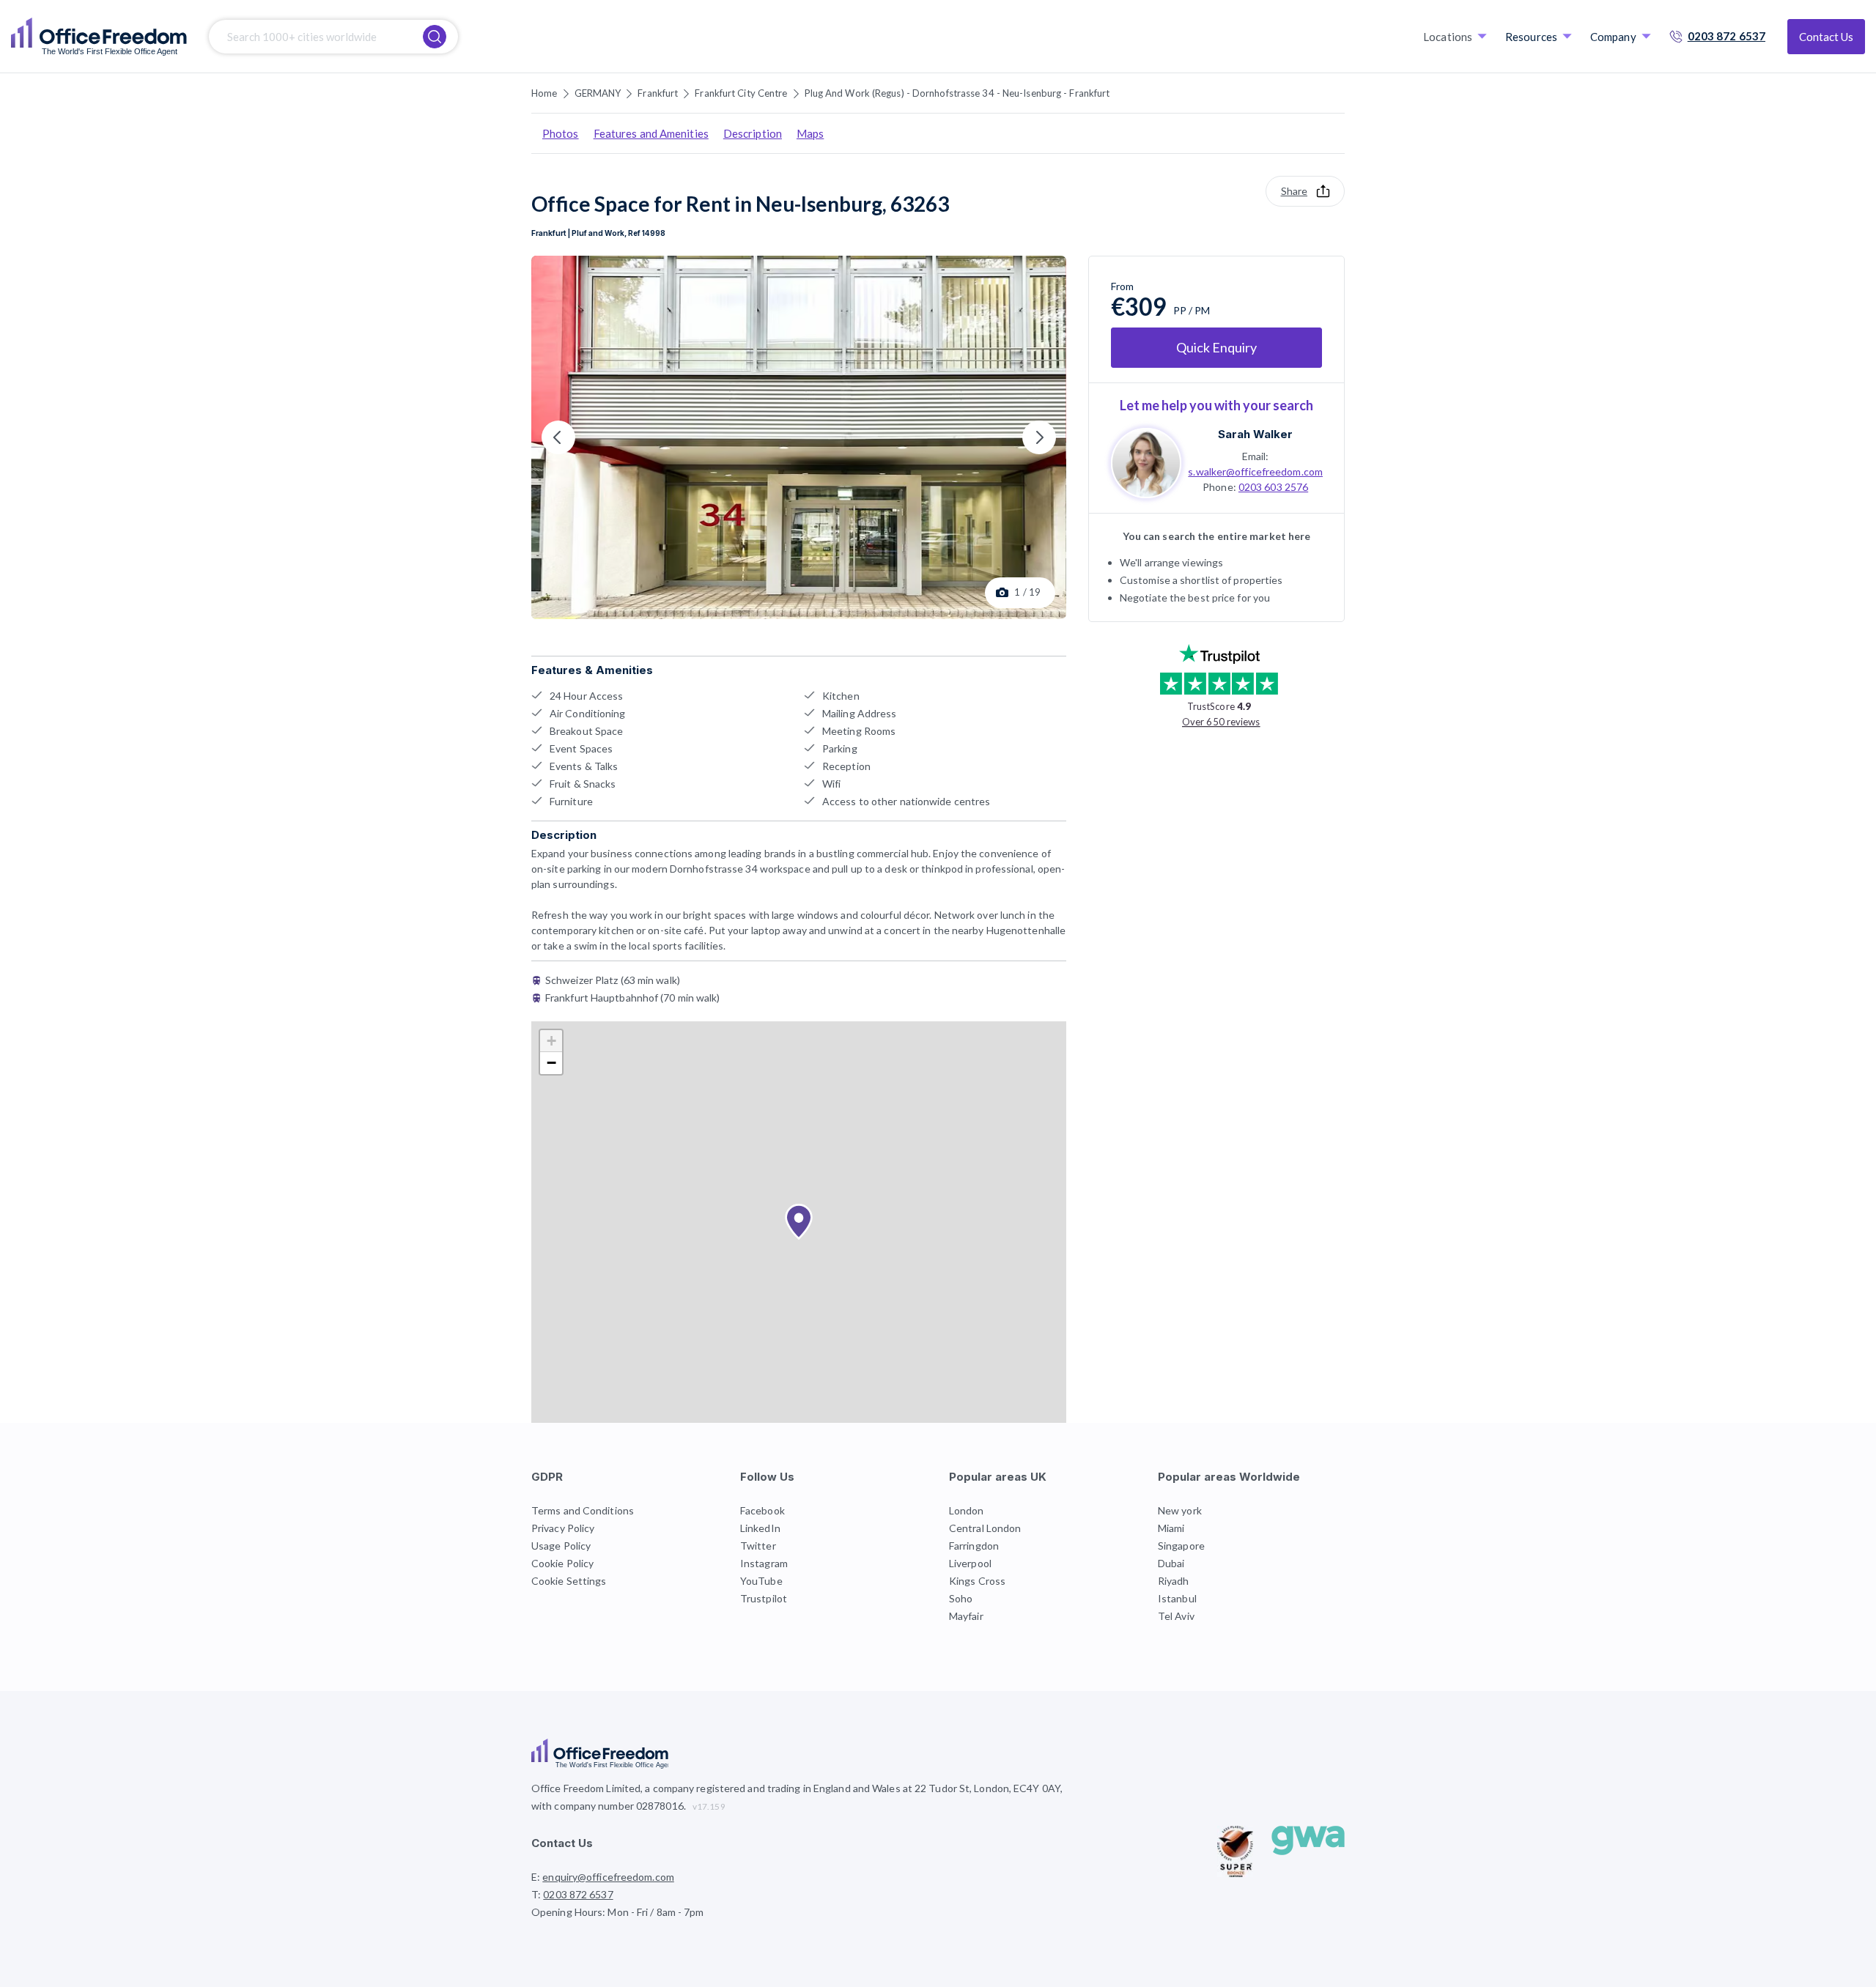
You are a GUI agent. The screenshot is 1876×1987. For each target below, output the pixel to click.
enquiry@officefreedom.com (608, 1877)
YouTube (761, 1581)
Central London (985, 1528)
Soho (961, 1598)
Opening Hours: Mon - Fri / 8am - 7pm (618, 1912)
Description (753, 133)
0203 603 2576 (1273, 487)
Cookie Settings (569, 1581)
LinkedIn (760, 1528)
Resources (1531, 37)
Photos (561, 133)
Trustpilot (764, 1598)
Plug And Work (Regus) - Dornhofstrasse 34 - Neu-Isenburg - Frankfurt (957, 93)
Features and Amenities (651, 133)
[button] (799, 1222)
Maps (810, 133)
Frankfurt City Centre (741, 93)
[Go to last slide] (558, 437)
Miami (1171, 1528)
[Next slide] (1039, 437)
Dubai (1171, 1563)
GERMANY (598, 93)
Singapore (1181, 1546)
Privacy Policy (563, 1528)
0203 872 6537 (1727, 36)
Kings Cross (977, 1581)
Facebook (762, 1510)
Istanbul (1177, 1598)
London (967, 1510)
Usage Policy (561, 1546)
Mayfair (966, 1616)
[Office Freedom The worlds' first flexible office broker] (99, 37)
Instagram (764, 1563)
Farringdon (974, 1546)
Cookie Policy (562, 1563)
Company (1613, 37)
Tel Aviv (1176, 1616)
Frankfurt (658, 93)
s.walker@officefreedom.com (1255, 471)
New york (1180, 1510)
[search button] (435, 37)
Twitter (758, 1546)
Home (544, 93)
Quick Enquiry (1216, 347)
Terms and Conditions (583, 1510)
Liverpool (970, 1563)
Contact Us (1826, 37)
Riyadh (1174, 1581)
